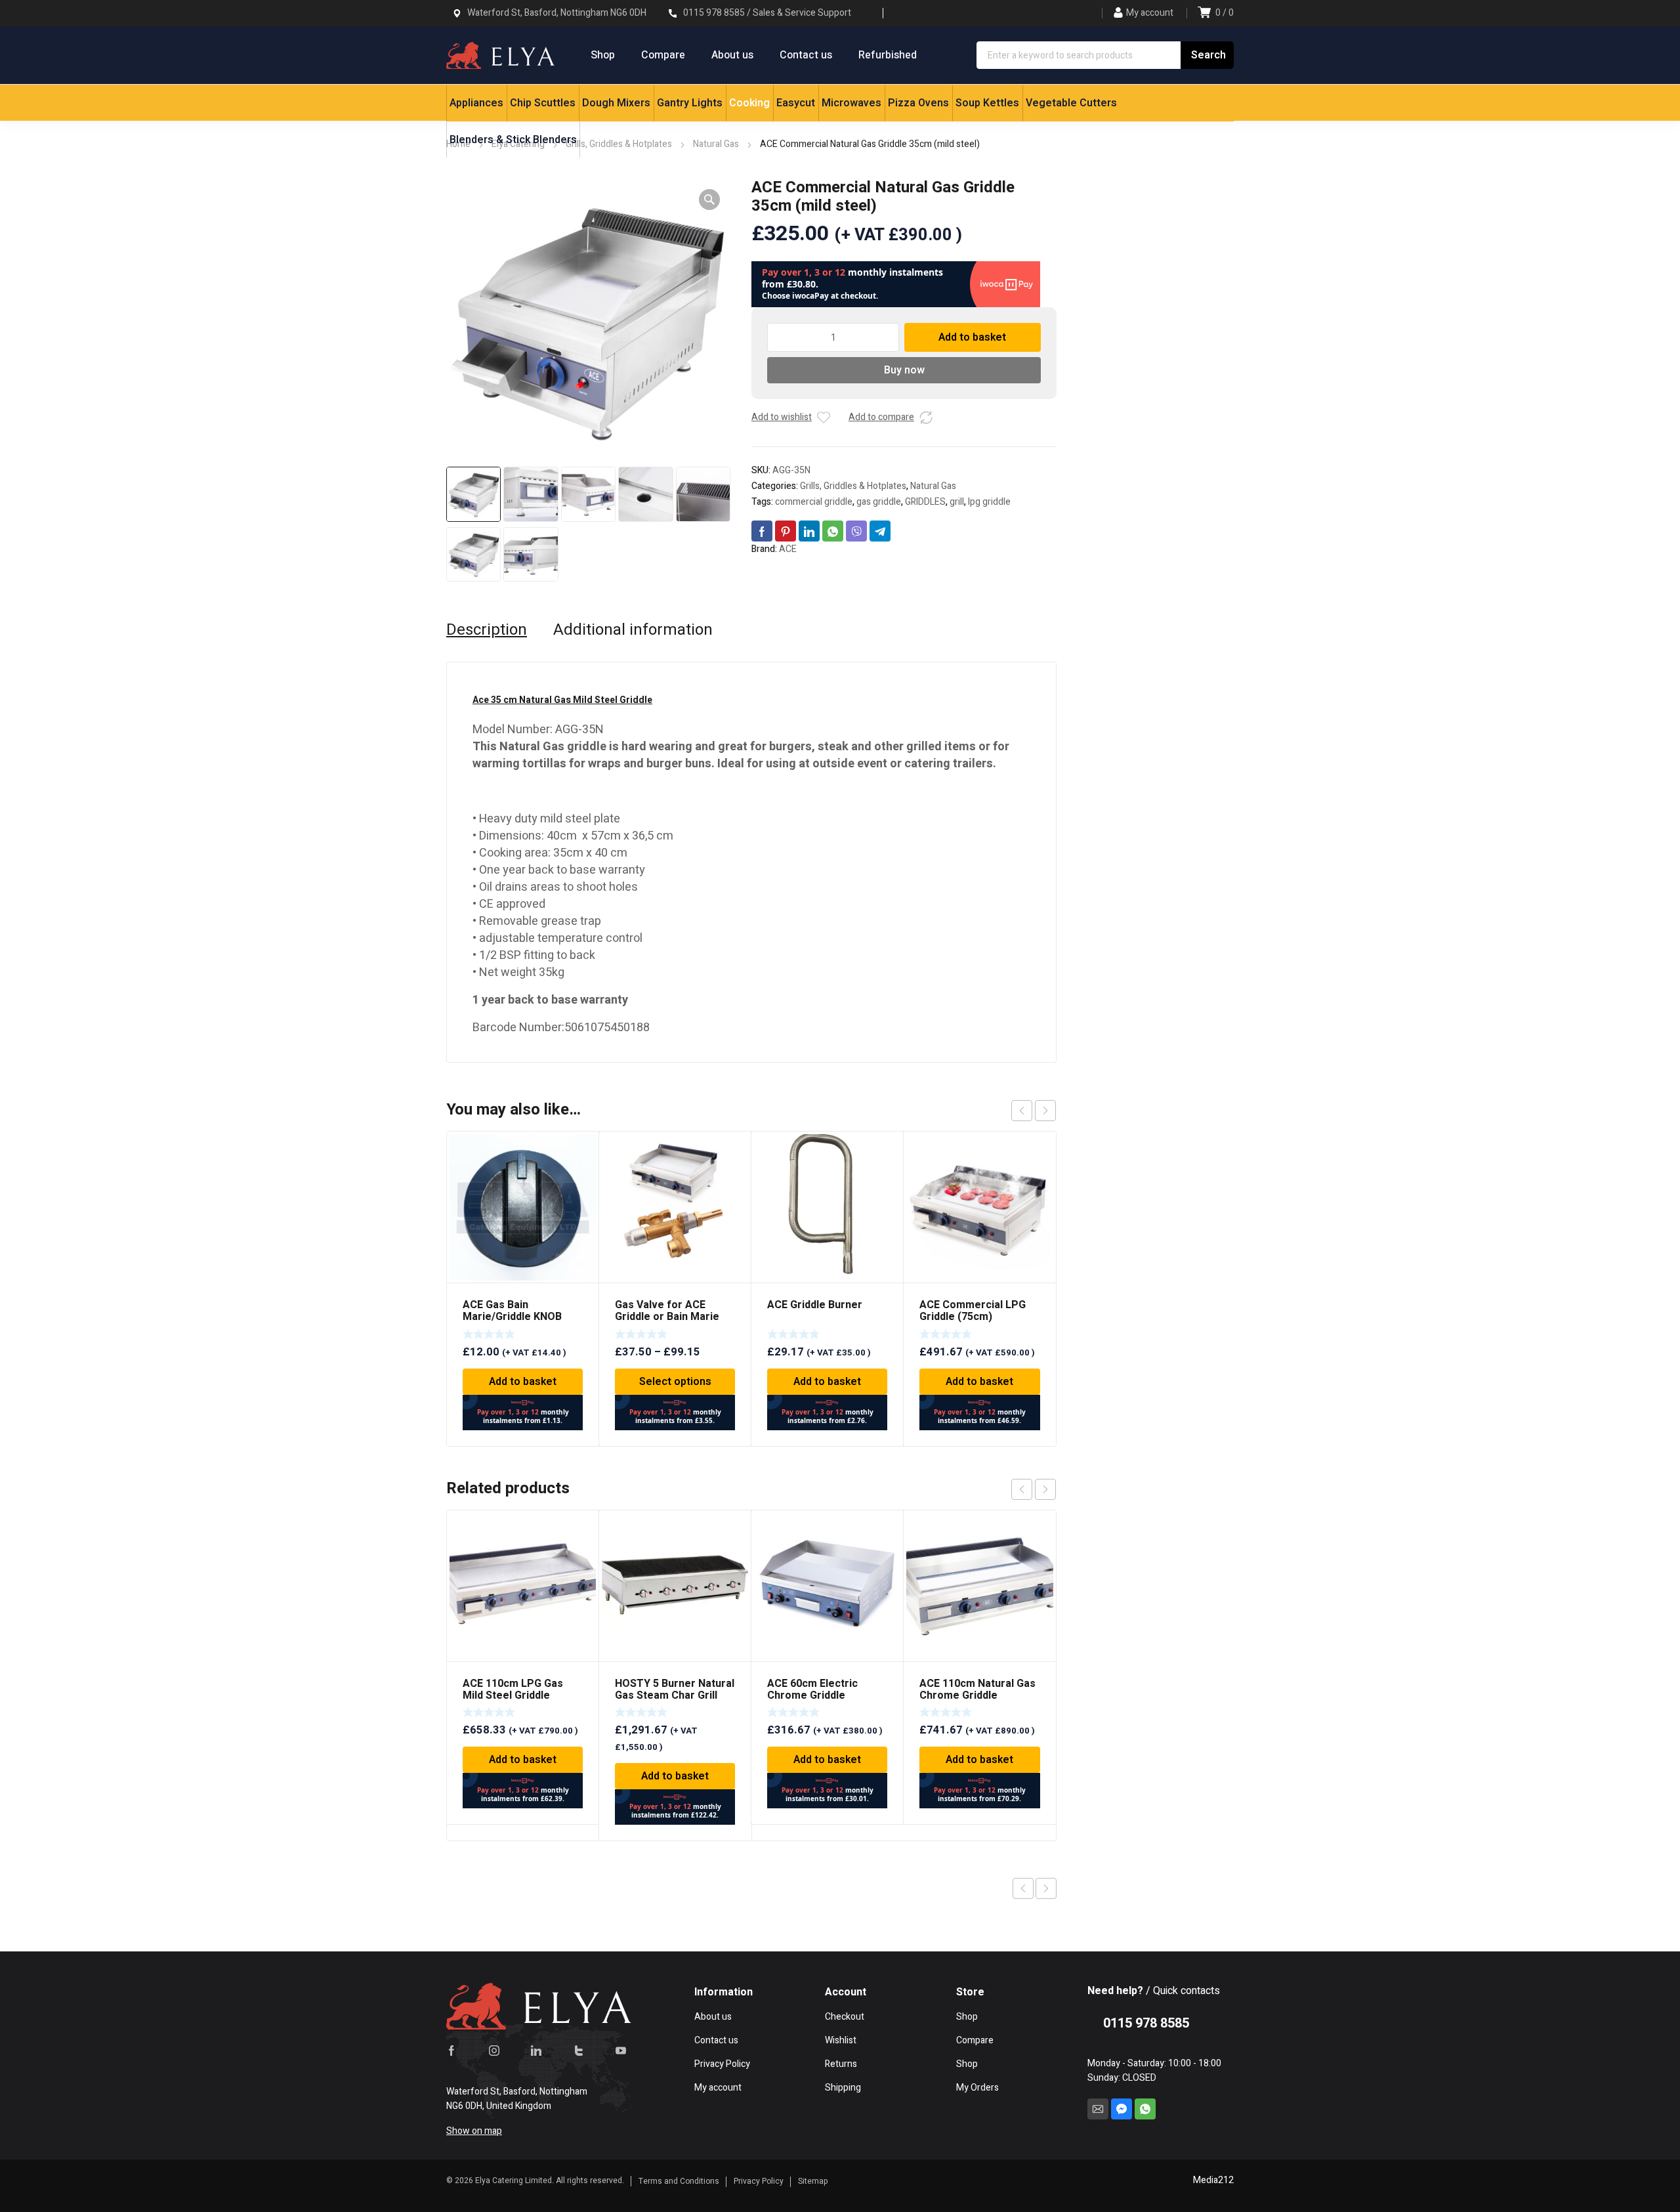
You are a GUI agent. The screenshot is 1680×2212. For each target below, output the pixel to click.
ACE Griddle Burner (815, 1305)
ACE (788, 549)
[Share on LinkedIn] (809, 531)
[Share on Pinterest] (786, 531)
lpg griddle (989, 502)
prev (1022, 1111)
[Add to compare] (926, 417)
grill (957, 502)
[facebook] (451, 2051)
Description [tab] (487, 630)
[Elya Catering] (500, 55)
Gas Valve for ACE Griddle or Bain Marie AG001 (667, 1317)
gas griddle (879, 502)
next (1045, 1111)
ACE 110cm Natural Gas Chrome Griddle (977, 1690)
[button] (709, 200)
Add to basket (972, 337)
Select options (675, 1382)
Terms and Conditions (679, 2181)
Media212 (1213, 2180)
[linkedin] (536, 2051)
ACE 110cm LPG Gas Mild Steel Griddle (513, 1690)
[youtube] (621, 2051)
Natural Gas (933, 486)
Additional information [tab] (633, 630)
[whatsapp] (1145, 2109)
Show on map (474, 2131)
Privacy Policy (759, 2181)
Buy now (904, 370)
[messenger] (1122, 2109)
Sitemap (813, 2181)
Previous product (1023, 1888)
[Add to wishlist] (824, 417)
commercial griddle (814, 502)
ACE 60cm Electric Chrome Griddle (812, 1690)
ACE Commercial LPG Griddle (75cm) (973, 1311)
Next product (1046, 1888)
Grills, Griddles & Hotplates (853, 486)
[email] (1098, 2109)
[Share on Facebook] (762, 531)
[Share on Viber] (856, 531)
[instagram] (494, 2051)
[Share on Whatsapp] (833, 531)
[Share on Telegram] (880, 531)
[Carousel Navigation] (1034, 1111)
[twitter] (579, 2051)
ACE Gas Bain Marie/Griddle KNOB (512, 1311)
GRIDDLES (925, 502)
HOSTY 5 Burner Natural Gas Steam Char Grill (675, 1690)
